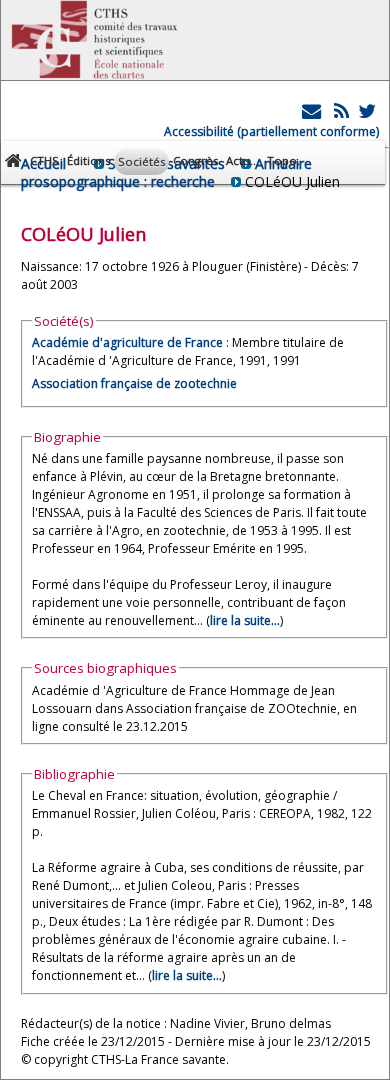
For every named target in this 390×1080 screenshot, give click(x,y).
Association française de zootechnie (134, 383)
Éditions (88, 160)
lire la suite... (245, 620)
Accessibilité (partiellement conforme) (271, 131)
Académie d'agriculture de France (127, 342)
